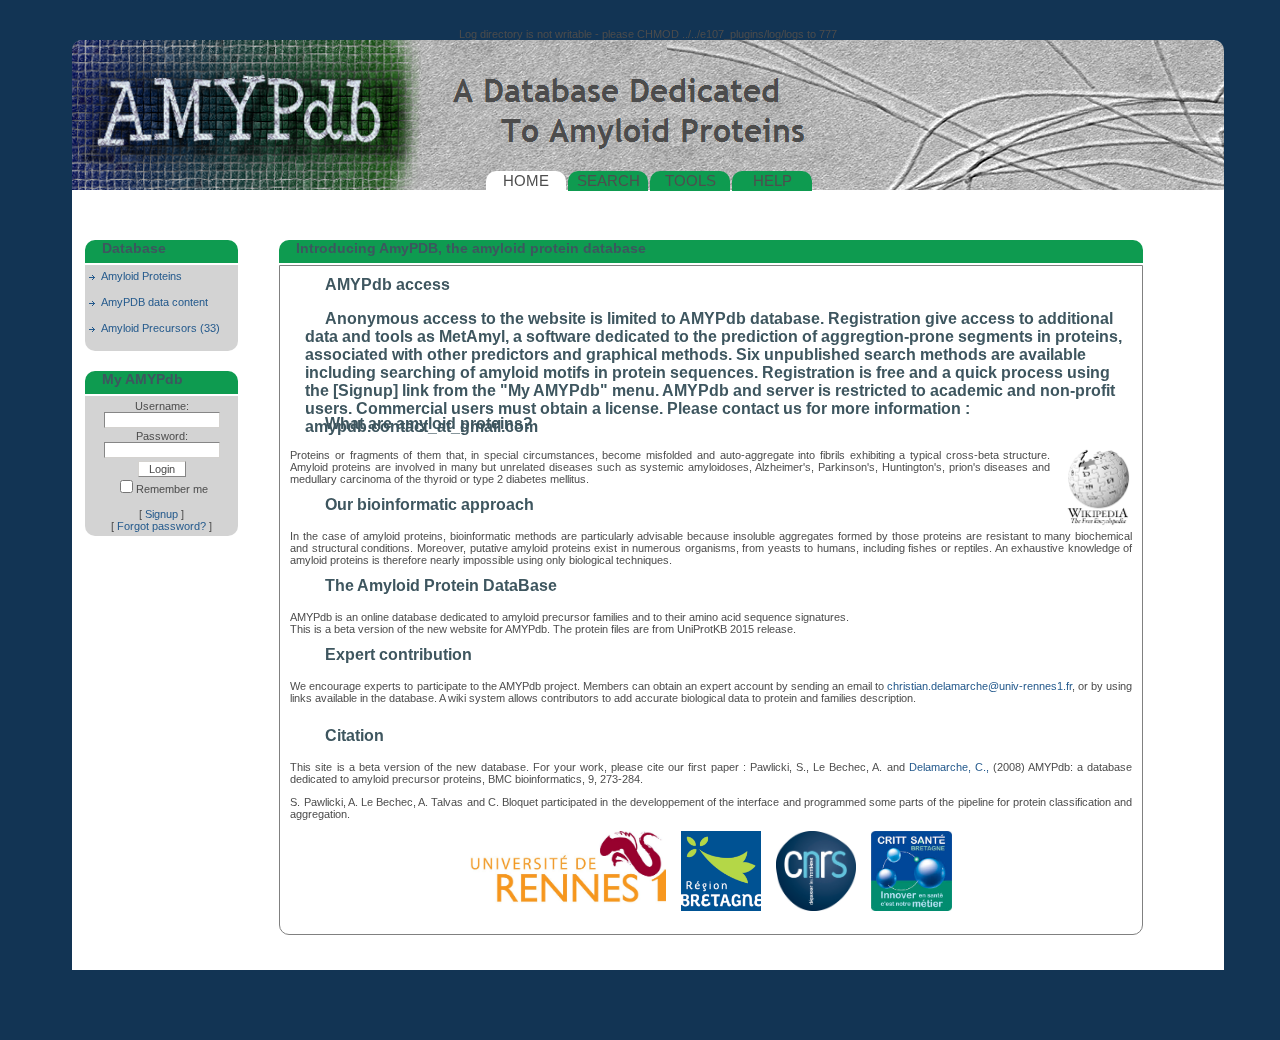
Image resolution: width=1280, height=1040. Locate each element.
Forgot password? (161, 526)
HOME (526, 180)
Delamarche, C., (949, 767)
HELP (772, 180)
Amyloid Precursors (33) (160, 328)
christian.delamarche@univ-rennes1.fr (979, 686)
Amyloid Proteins (141, 276)
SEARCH (608, 180)
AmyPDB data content (154, 302)
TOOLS (690, 180)
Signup (161, 514)
